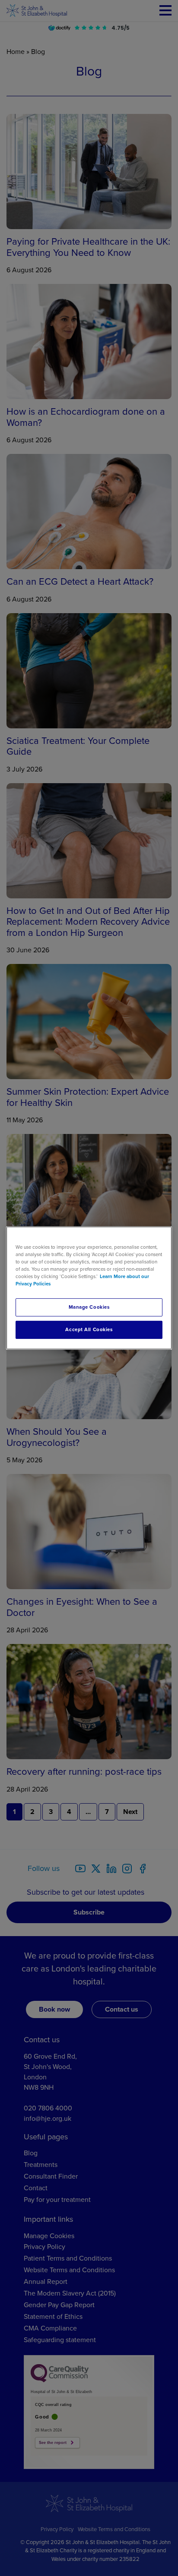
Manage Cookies (89, 1307)
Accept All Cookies (89, 1330)
